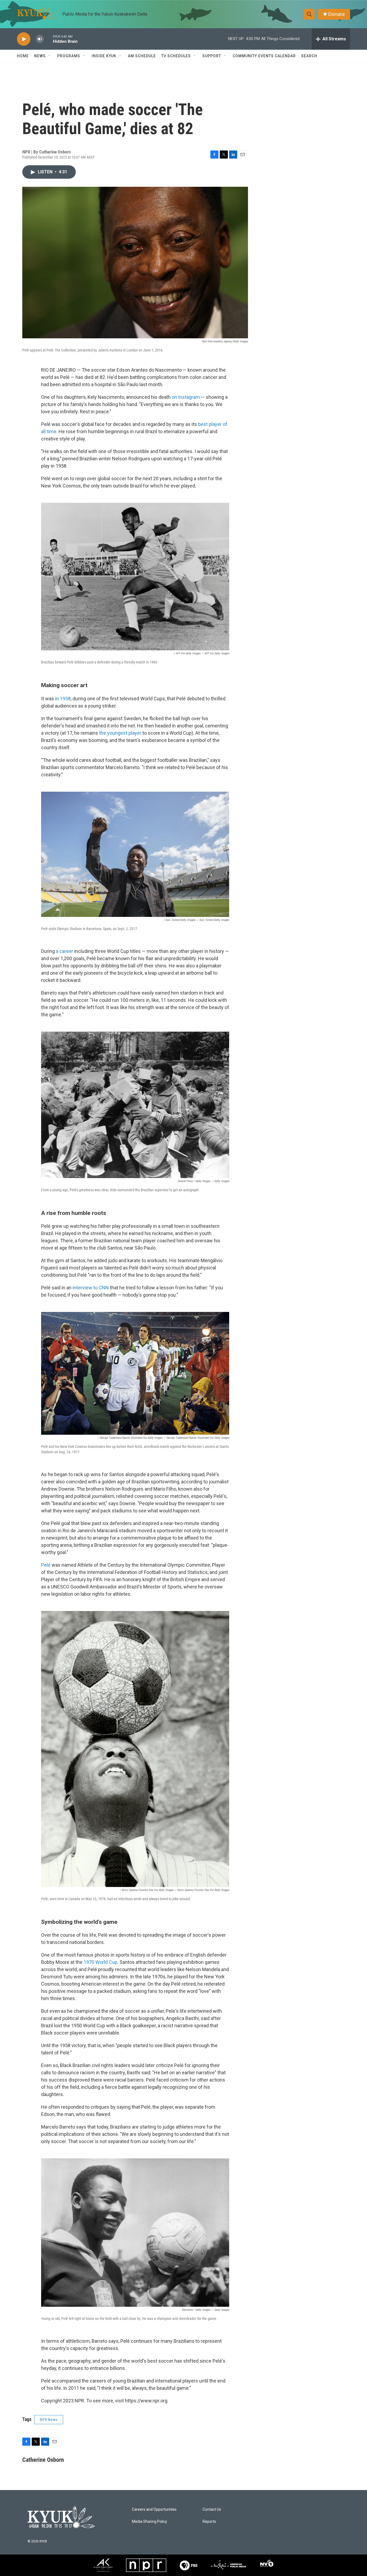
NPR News (49, 2420)
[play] (24, 39)
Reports (209, 2522)
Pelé (46, 1565)
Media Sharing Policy (150, 2522)
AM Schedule (142, 56)
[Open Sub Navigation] (50, 56)
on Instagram (186, 397)
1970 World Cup (100, 1962)
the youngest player (120, 733)
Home (23, 56)
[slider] (48, 39)
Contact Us (212, 2509)
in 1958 (63, 699)
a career (64, 951)
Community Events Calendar (264, 56)
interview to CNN (91, 1288)
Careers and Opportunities (154, 2509)
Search (309, 56)
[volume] (40, 39)
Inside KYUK (104, 56)
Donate (336, 14)
